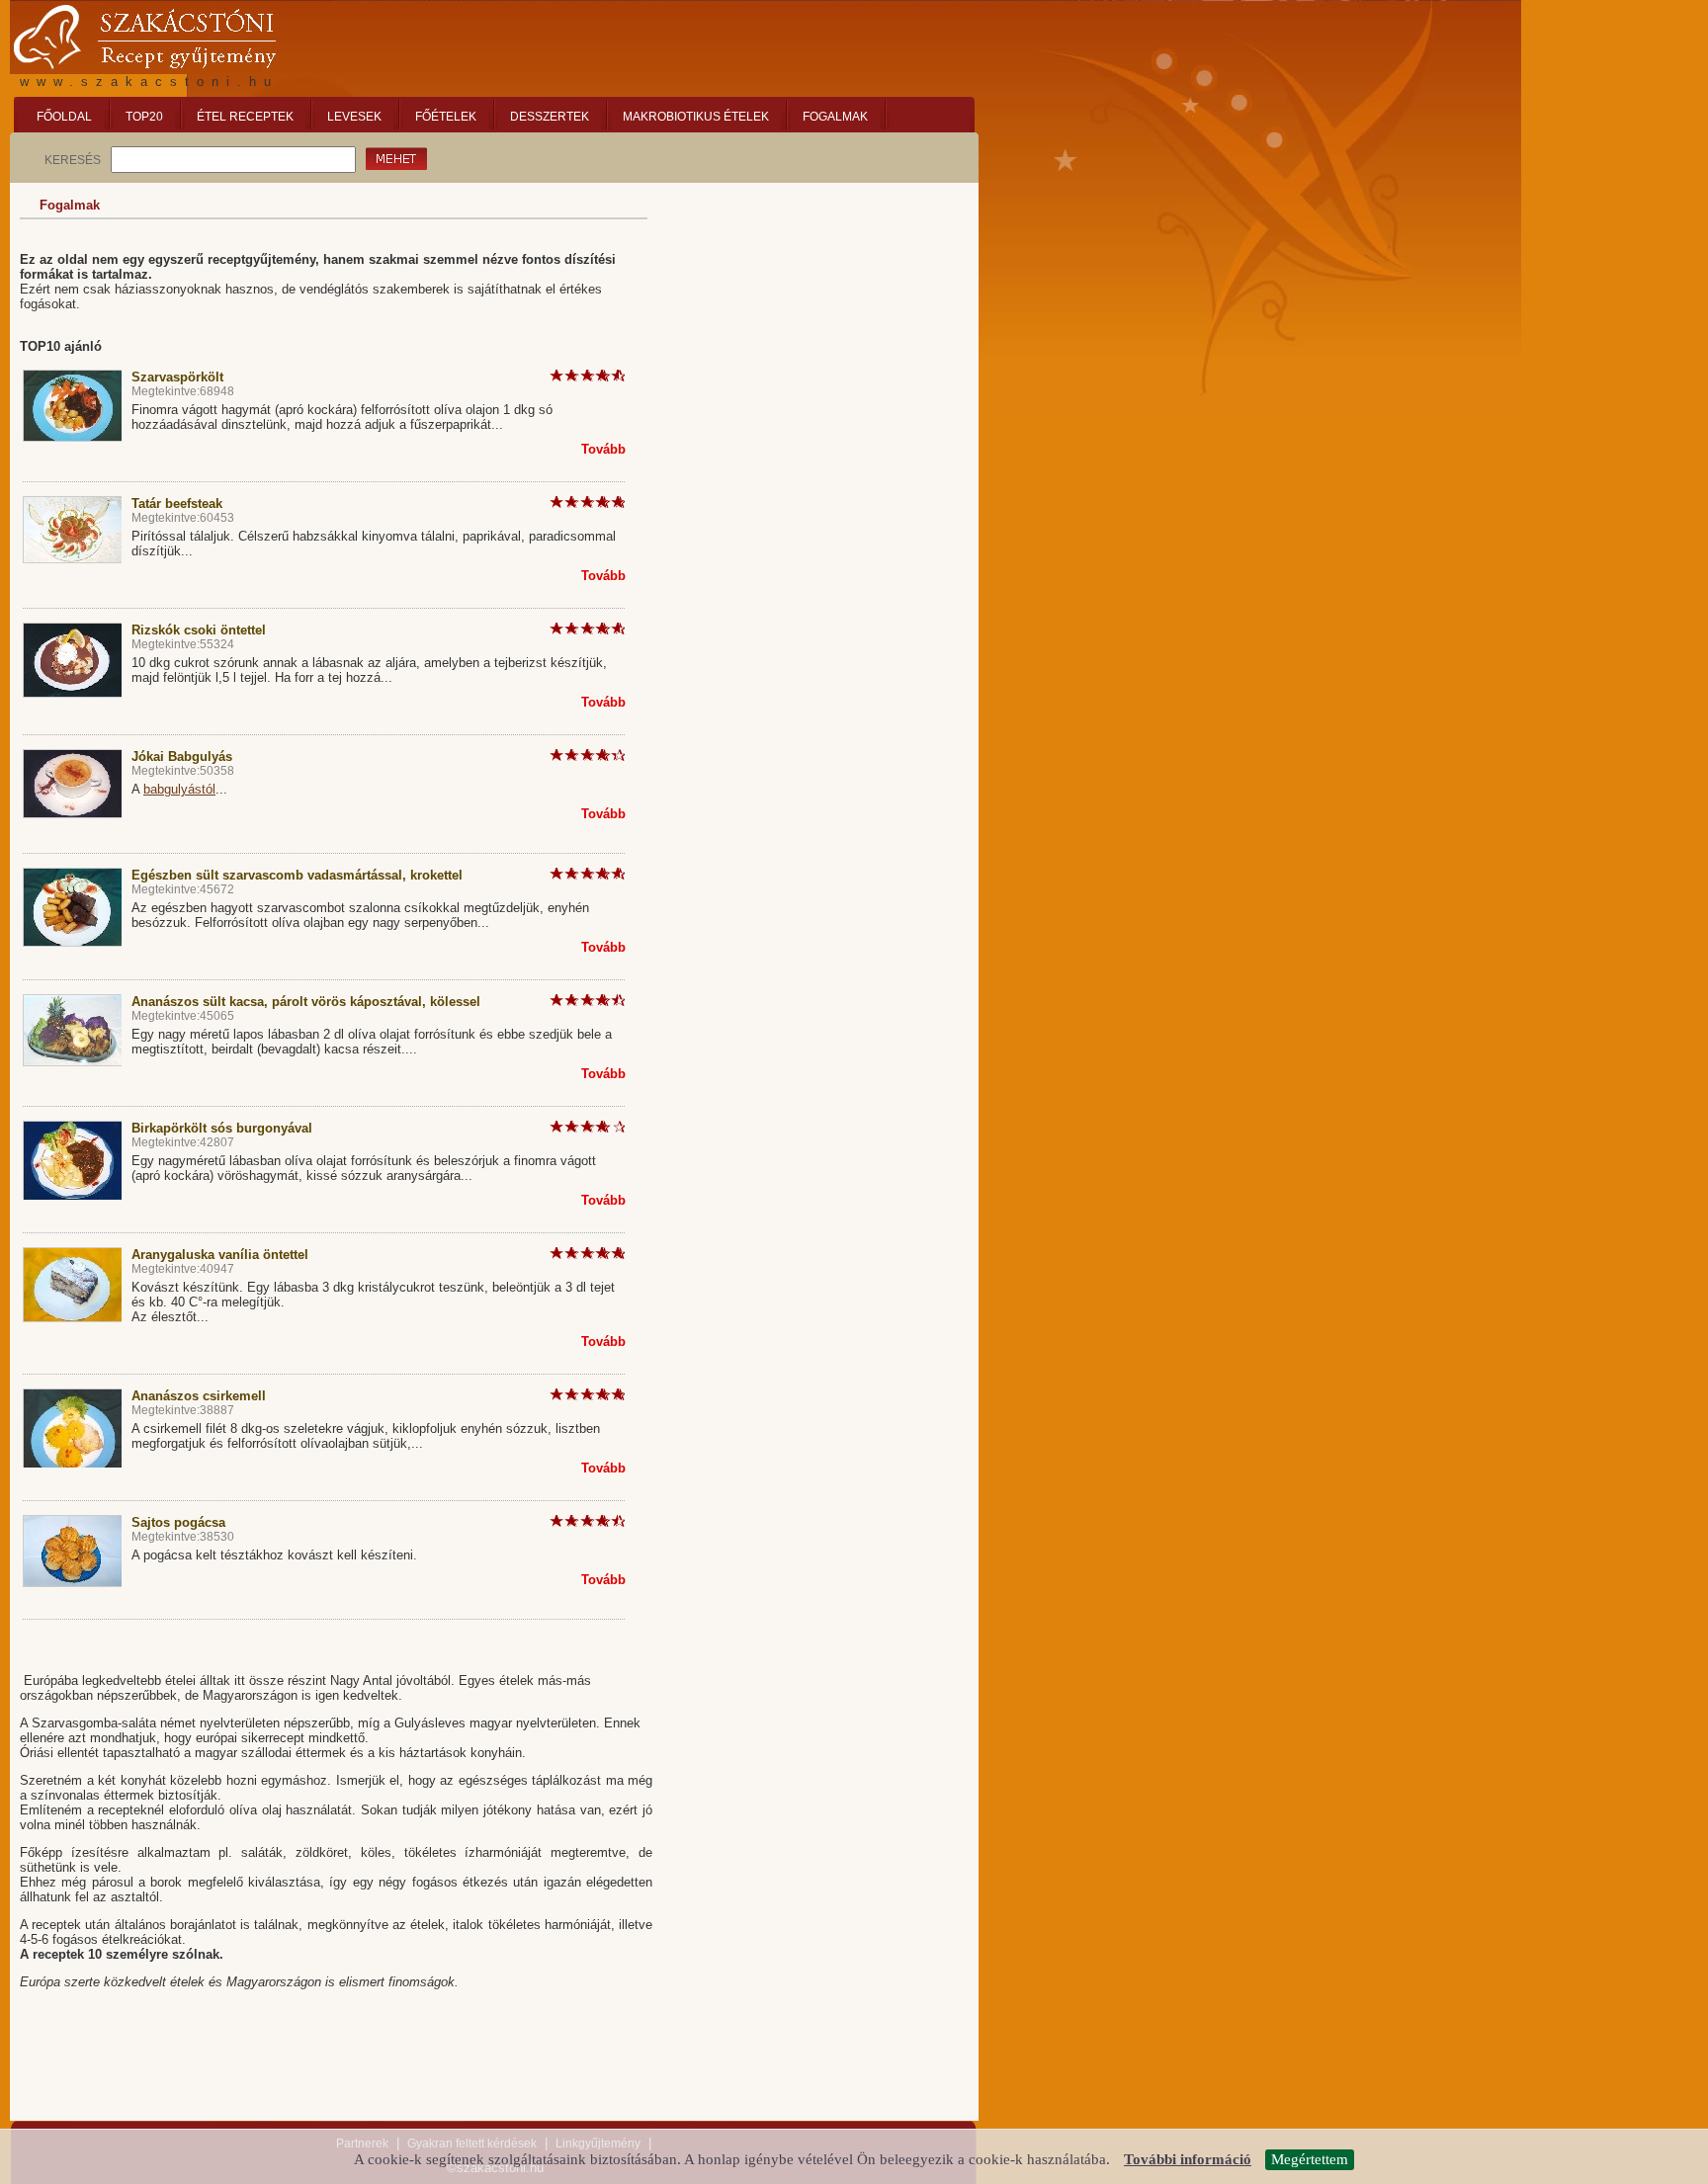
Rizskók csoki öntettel (199, 630)
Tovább (603, 449)
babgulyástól (179, 789)
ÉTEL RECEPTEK (245, 117)
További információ (1188, 2160)
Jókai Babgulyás (182, 756)
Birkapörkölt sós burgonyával (222, 1128)
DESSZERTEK (550, 117)
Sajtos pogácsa (178, 1522)
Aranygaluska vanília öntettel (220, 1255)
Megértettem (1310, 2159)
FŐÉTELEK (446, 117)
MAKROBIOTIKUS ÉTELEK (696, 117)
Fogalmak (70, 205)
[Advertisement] (820, 316)
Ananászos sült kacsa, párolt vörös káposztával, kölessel (306, 1002)
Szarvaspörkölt (177, 377)
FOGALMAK (835, 117)
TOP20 (144, 117)
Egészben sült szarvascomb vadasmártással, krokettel (297, 875)
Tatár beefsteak (177, 504)
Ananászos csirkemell (199, 1396)
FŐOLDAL (64, 117)
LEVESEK (354, 117)
